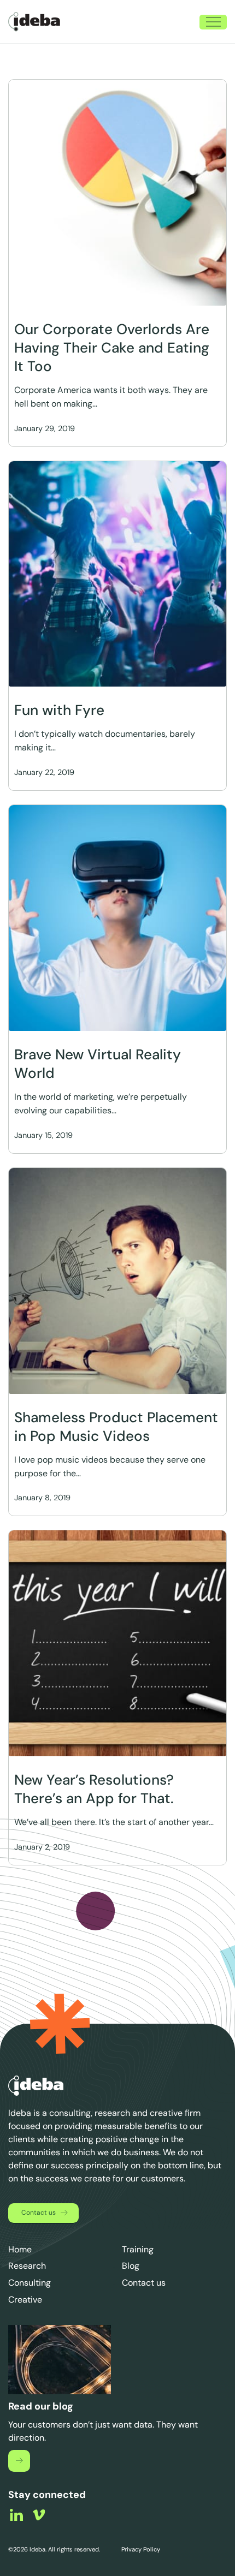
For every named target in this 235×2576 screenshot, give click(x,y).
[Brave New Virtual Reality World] (117, 918)
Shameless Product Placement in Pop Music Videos (116, 1427)
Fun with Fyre (59, 710)
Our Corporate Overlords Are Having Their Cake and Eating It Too (112, 348)
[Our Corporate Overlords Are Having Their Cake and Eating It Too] (117, 193)
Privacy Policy (140, 2549)
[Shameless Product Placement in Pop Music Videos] (117, 1281)
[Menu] (208, 22)
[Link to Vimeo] (39, 2515)
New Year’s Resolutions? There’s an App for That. (94, 1789)
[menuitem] (154, 22)
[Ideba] (34, 22)
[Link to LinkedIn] (16, 2515)
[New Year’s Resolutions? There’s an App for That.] (117, 1643)
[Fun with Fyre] (117, 574)
